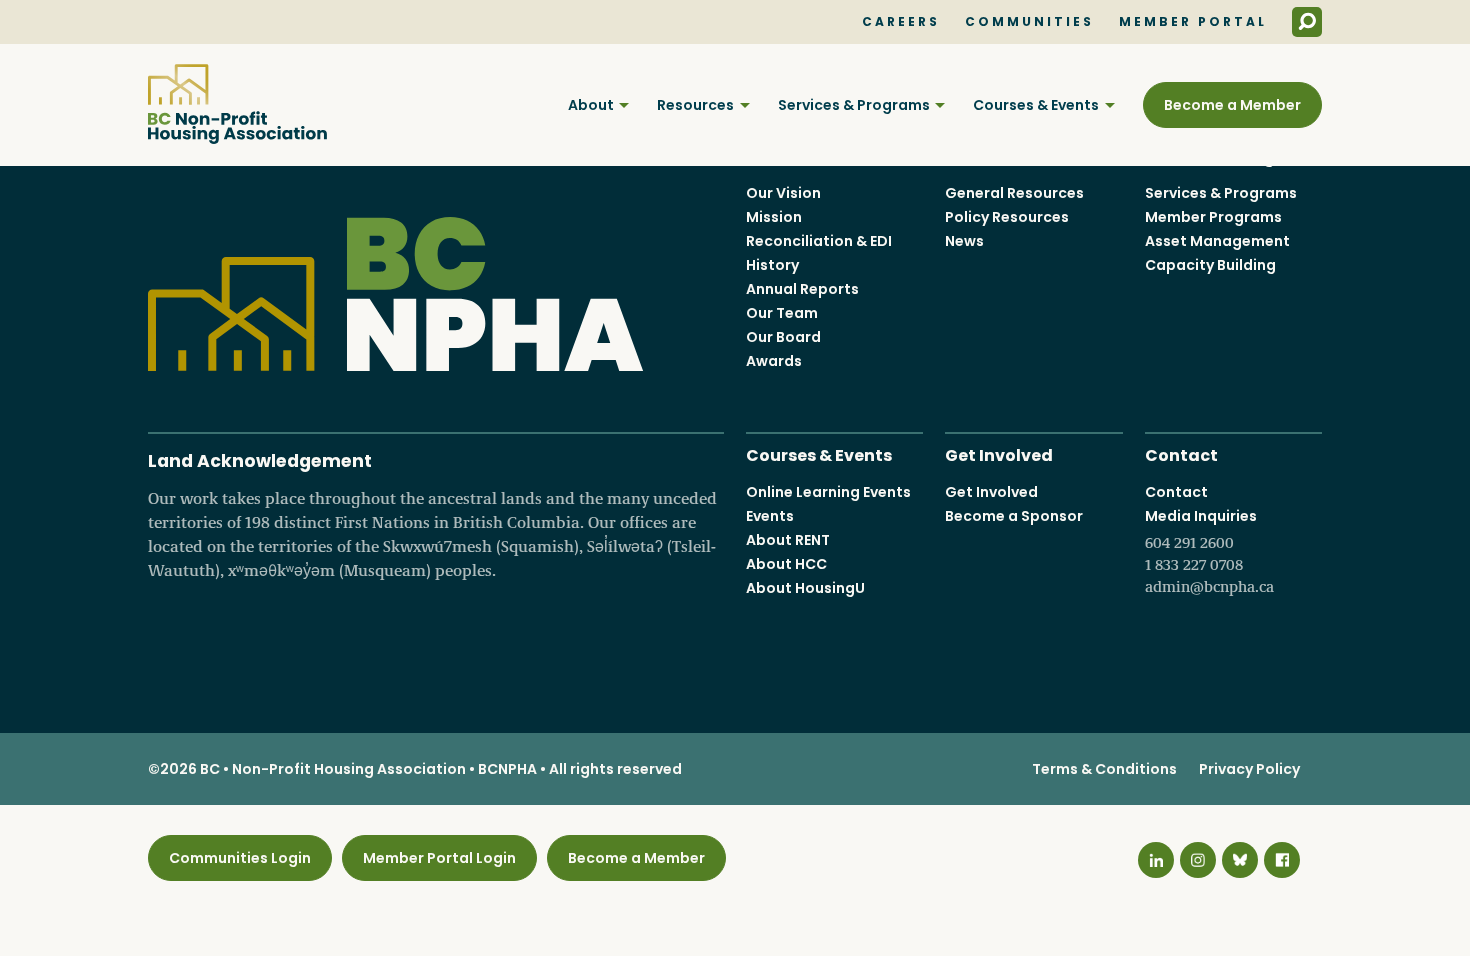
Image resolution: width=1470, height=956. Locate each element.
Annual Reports (802, 289)
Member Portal (1193, 22)
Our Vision (783, 193)
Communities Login (240, 858)
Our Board (783, 337)
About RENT (788, 540)
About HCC (786, 564)
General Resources (1014, 193)
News (964, 241)
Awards (774, 361)
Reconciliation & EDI (819, 241)
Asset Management (1217, 241)
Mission (774, 217)
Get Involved (999, 453)
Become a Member (1232, 105)
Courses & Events (1036, 105)
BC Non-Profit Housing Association (237, 104)
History (772, 265)
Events (770, 516)
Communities (1029, 22)
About (591, 105)
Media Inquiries (1209, 551)
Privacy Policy (1249, 769)
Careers (901, 22)
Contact (1181, 453)
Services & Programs (854, 105)
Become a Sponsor (1014, 516)
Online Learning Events (828, 492)
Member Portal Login (439, 858)
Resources (695, 105)
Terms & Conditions (1104, 769)
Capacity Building (1210, 265)
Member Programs (1213, 217)
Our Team (782, 313)
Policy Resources (1007, 217)
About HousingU (805, 588)
